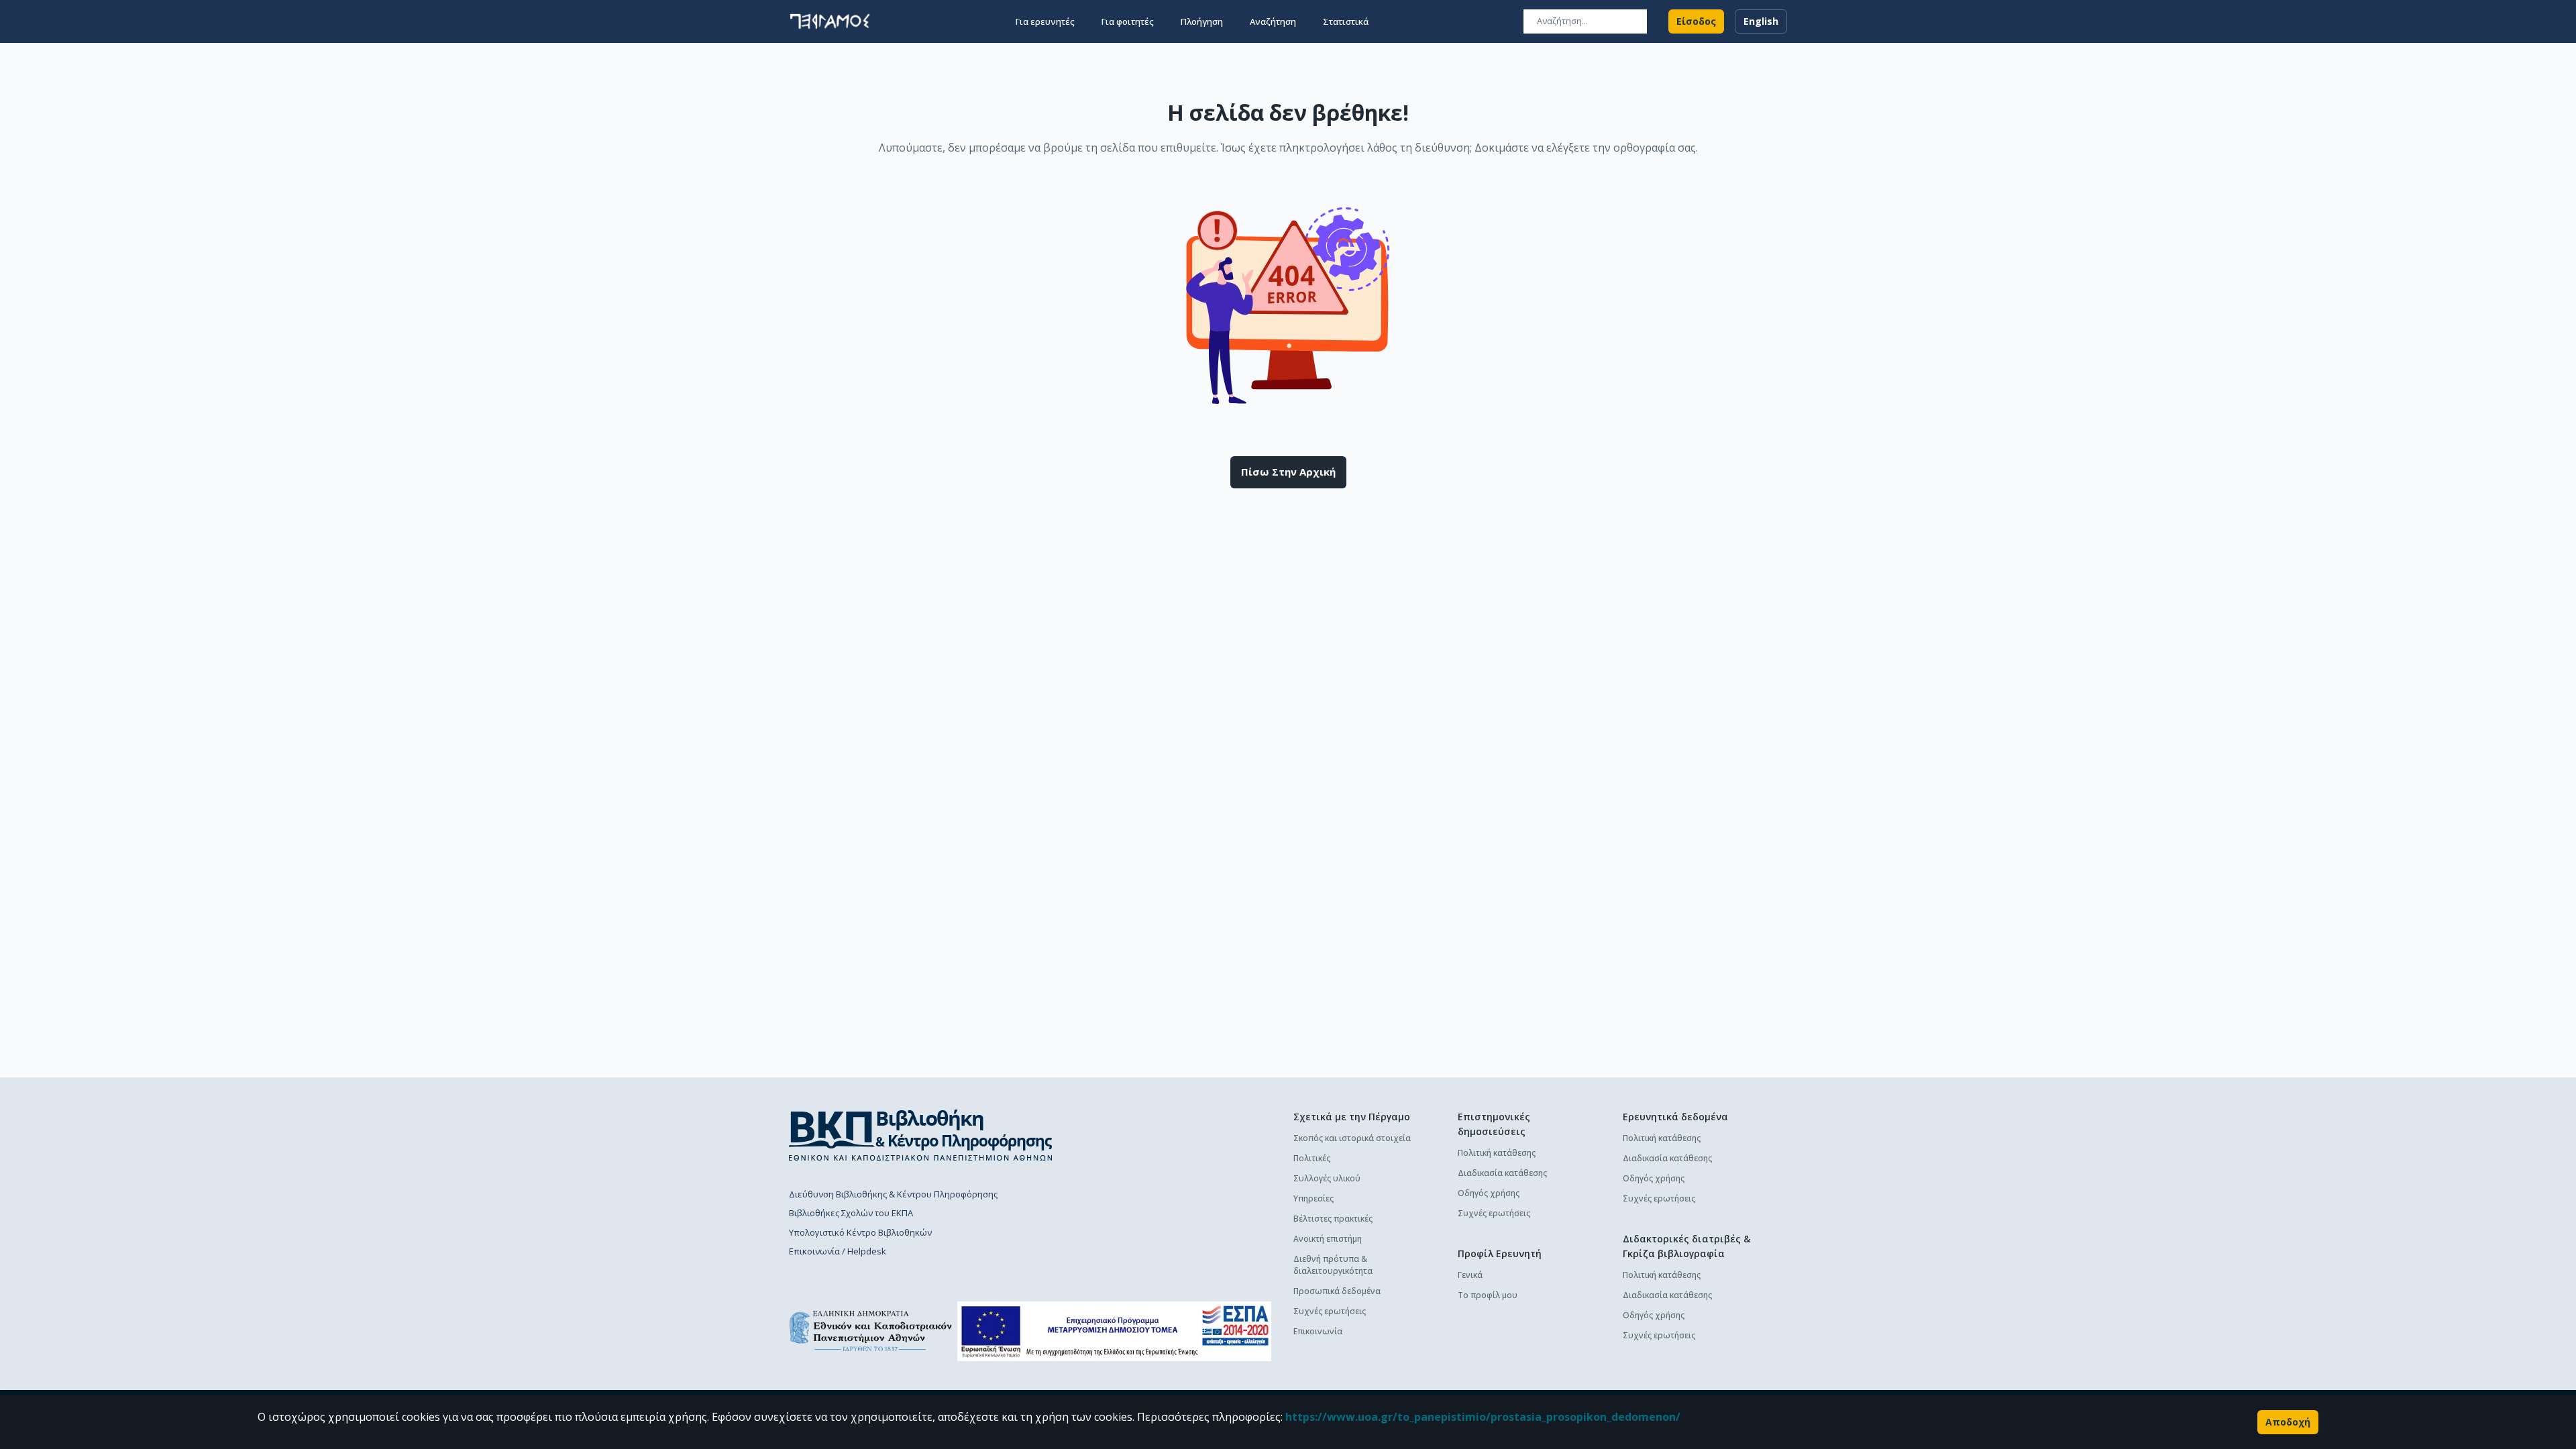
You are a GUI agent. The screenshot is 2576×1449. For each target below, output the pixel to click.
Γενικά (1470, 1275)
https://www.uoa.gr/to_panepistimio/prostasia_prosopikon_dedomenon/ (1483, 1417)
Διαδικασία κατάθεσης (1502, 1173)
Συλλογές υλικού (1327, 1178)
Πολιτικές (1312, 1158)
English (1761, 21)
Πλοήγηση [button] (1202, 21)
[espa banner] (1114, 1331)
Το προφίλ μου (1488, 1295)
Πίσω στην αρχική (1288, 472)
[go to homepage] (830, 21)
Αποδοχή (2288, 1422)
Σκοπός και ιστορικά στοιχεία (1352, 1138)
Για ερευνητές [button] (1045, 21)
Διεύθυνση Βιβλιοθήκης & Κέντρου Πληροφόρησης (893, 1194)
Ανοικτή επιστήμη (1328, 1239)
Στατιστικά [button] (1346, 21)
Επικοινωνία (1318, 1331)
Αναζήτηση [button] (1273, 21)
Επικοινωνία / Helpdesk (838, 1251)
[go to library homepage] (921, 1135)
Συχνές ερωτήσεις (1330, 1311)
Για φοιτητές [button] (1128, 21)
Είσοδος (1696, 21)
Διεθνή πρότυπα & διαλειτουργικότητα (1333, 1265)
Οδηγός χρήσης (1489, 1193)
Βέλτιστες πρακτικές (1333, 1219)
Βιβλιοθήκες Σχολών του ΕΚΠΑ (851, 1213)
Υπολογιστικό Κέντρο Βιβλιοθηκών (860, 1232)
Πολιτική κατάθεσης (1497, 1153)
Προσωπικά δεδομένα (1337, 1291)
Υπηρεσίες (1313, 1198)
